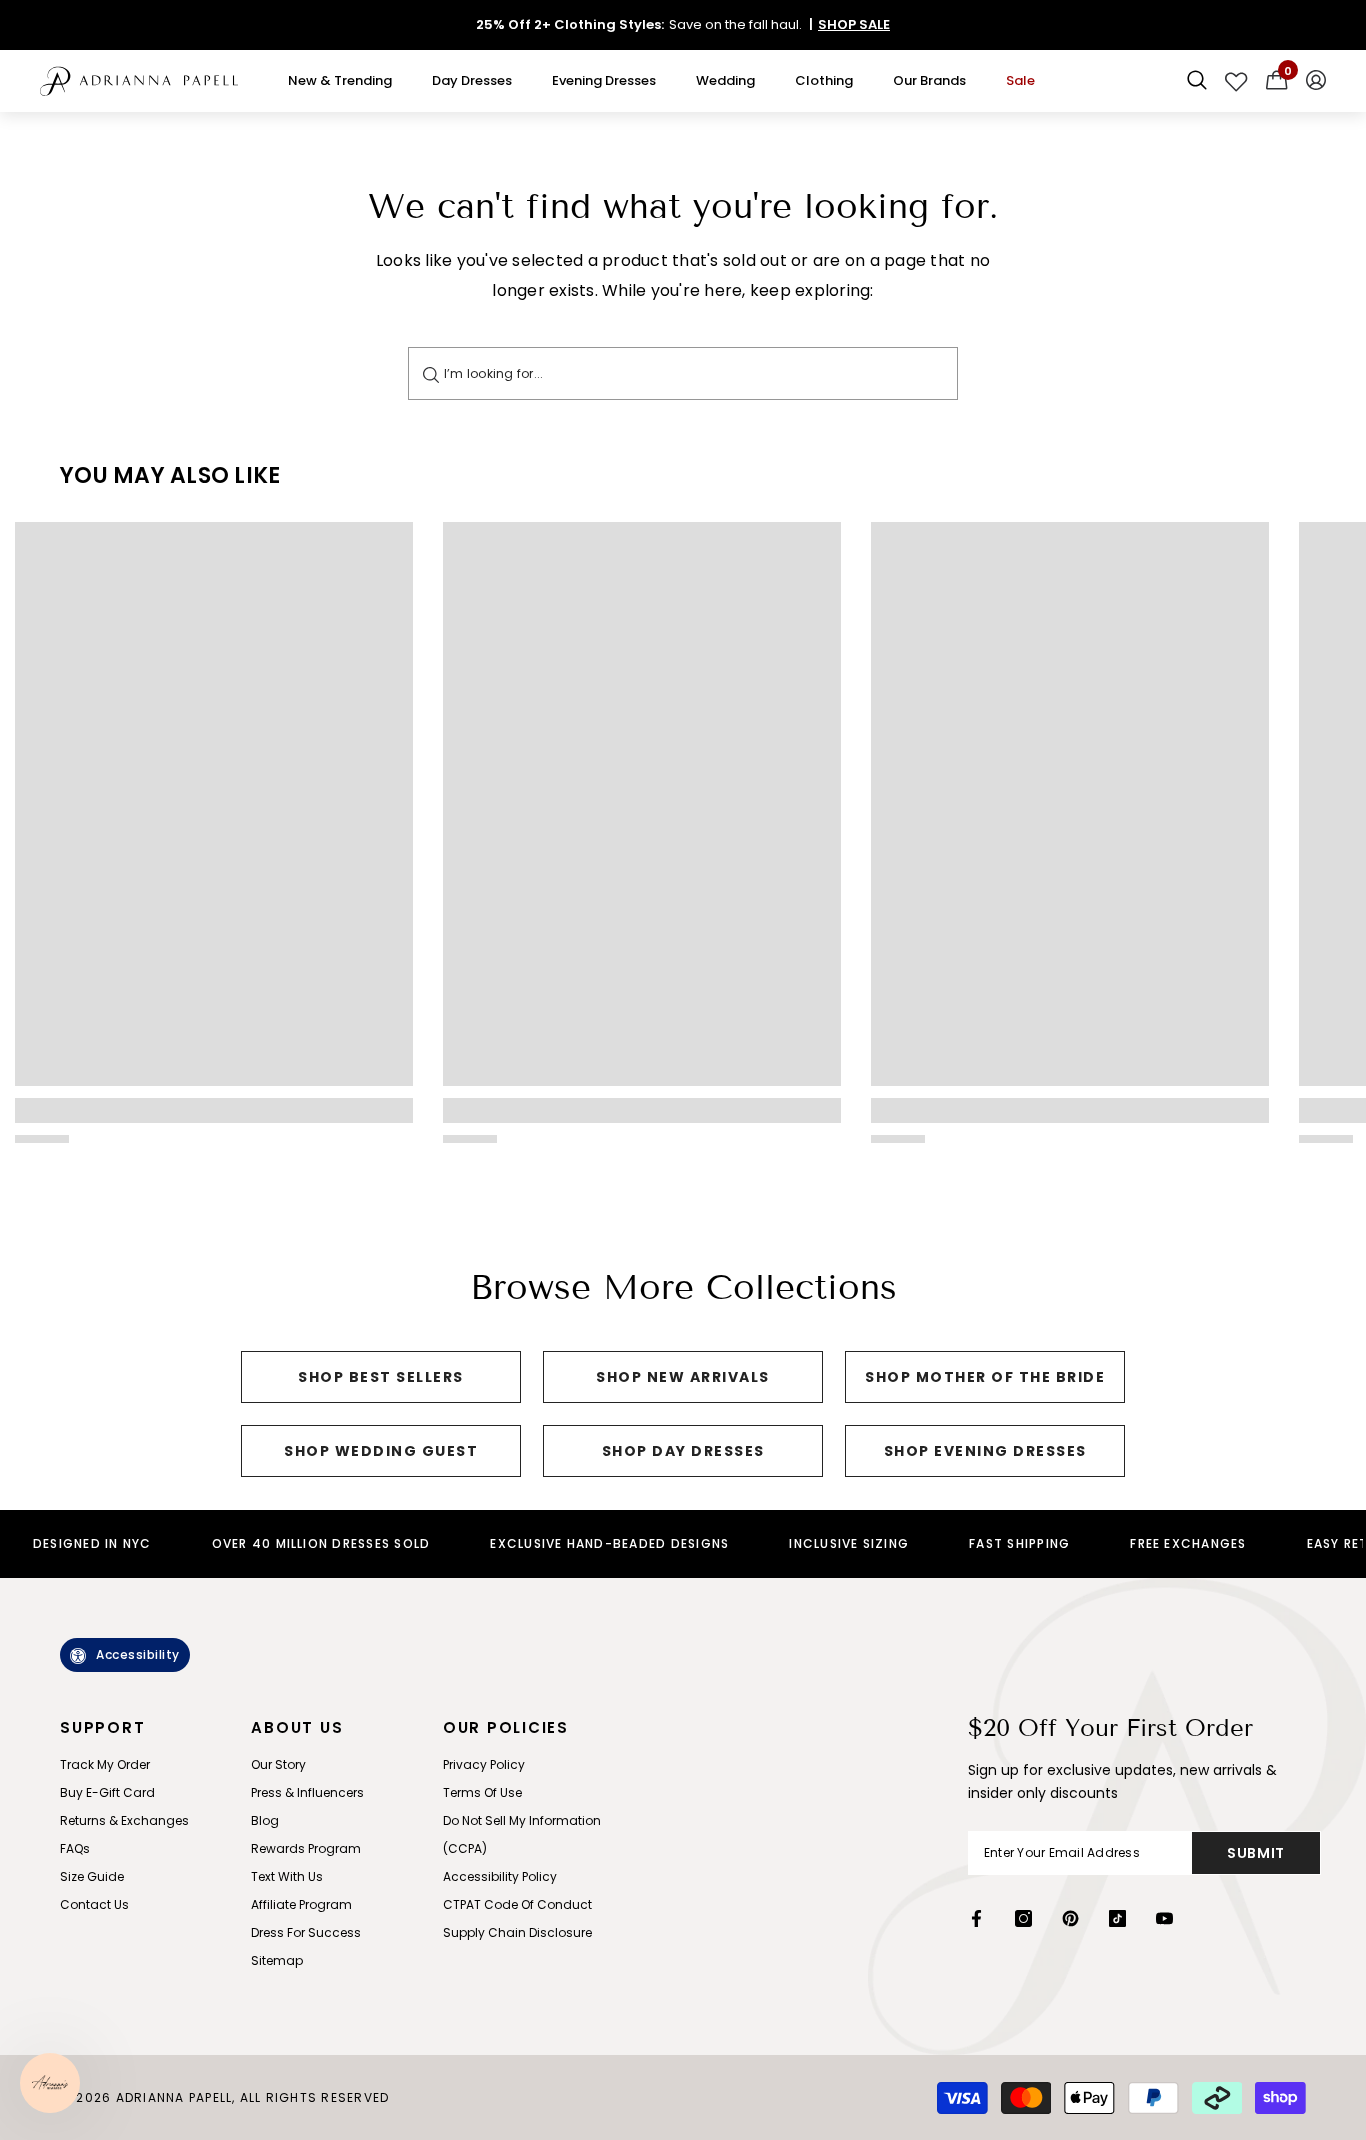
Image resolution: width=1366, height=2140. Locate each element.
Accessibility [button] (138, 1654)
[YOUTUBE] (1164, 1918)
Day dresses (472, 80)
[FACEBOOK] (976, 1918)
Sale (1020, 80)
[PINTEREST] (1070, 1918)
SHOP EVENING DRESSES (985, 1451)
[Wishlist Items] (1236, 81)
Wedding (725, 80)
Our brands (929, 80)
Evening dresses (604, 80)
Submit (1256, 1853)
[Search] (431, 373)
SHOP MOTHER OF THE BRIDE (985, 1377)
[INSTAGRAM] (1023, 1918)
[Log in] (1316, 81)
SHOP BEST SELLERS (381, 1377)
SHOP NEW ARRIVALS (683, 1377)
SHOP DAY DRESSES (683, 1451)
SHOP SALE (854, 24)
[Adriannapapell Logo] (139, 81)
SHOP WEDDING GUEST (381, 1451)
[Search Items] (1197, 81)
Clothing (824, 80)
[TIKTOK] (1117, 1918)
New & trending (340, 80)
